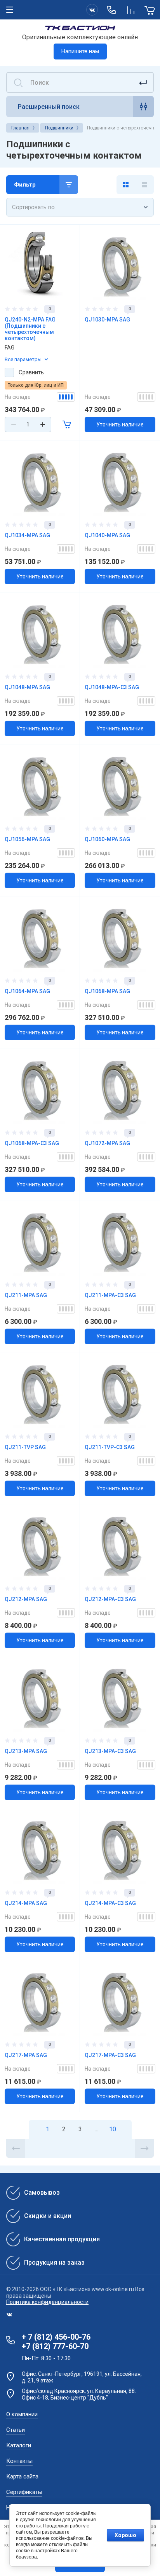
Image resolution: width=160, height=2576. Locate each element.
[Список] (144, 185)
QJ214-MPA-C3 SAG (110, 1903)
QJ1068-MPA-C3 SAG (32, 1143)
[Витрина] (126, 185)
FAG (10, 348)
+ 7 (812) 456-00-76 (56, 2337)
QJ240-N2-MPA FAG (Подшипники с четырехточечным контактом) (30, 329)
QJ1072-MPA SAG (107, 1143)
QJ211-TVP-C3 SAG (110, 1447)
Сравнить (31, 372)
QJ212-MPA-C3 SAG (110, 1599)
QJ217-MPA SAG (26, 2055)
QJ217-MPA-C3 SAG (110, 2055)
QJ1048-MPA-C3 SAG (112, 687)
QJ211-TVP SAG (25, 1447)
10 (113, 2129)
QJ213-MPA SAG (26, 1751)
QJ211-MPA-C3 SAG (110, 1295)
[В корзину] (67, 424)
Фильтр (25, 185)
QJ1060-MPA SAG (107, 839)
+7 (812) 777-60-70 (55, 2346)
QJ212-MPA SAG (26, 1599)
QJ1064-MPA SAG (27, 991)
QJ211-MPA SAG (26, 1295)
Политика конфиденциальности (47, 2302)
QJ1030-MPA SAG (107, 320)
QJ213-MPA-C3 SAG (110, 1751)
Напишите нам (80, 51)
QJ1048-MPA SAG (27, 687)
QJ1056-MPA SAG (27, 839)
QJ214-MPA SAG (26, 1903)
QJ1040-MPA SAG (107, 535)
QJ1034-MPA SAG (27, 535)
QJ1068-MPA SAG (107, 991)
